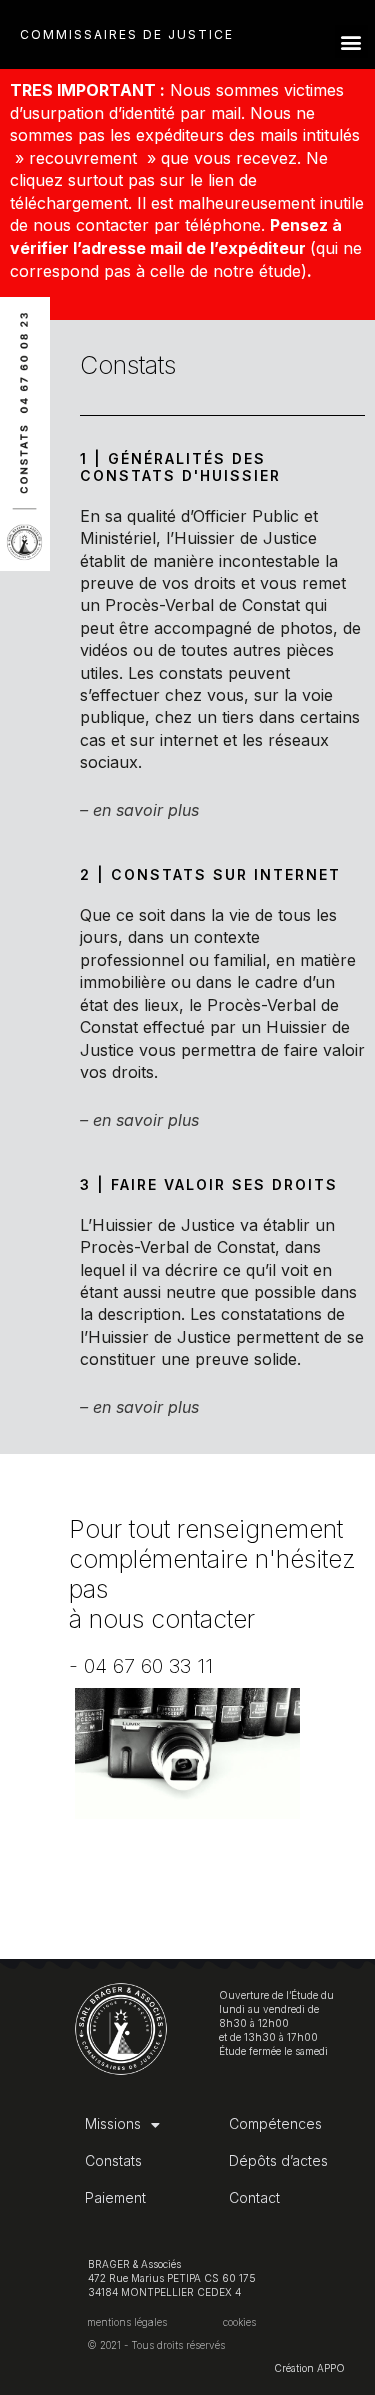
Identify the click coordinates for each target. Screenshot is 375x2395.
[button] (351, 41)
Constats (113, 2160)
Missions (113, 2123)
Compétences (275, 2123)
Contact (254, 2197)
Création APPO (309, 2368)
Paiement (115, 2197)
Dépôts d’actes (278, 2160)
